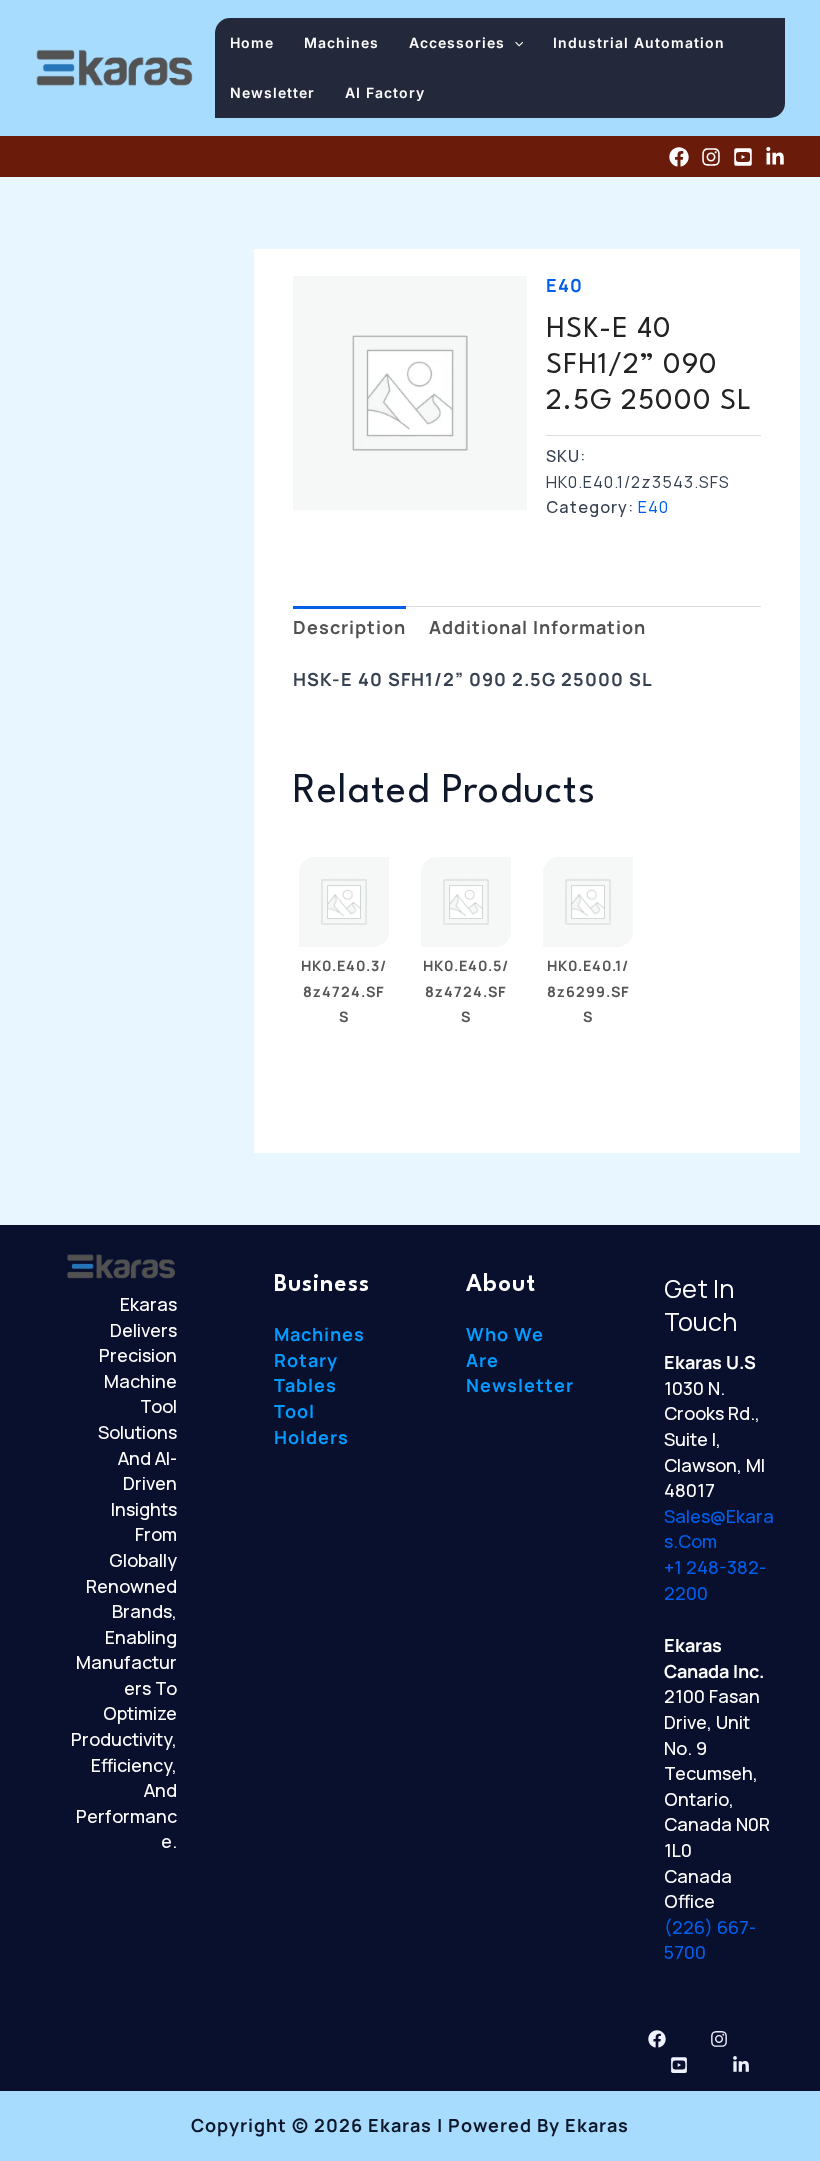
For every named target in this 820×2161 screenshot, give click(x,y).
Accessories (457, 42)
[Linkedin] (775, 157)
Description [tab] (349, 627)
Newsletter (272, 92)
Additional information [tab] (537, 627)
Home (252, 42)
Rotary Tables (306, 1373)
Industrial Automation (639, 42)
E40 (564, 285)
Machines (341, 42)
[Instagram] (711, 157)
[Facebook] (679, 157)
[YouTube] (743, 157)
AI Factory (385, 92)
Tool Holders (311, 1424)
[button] (514, 42)
